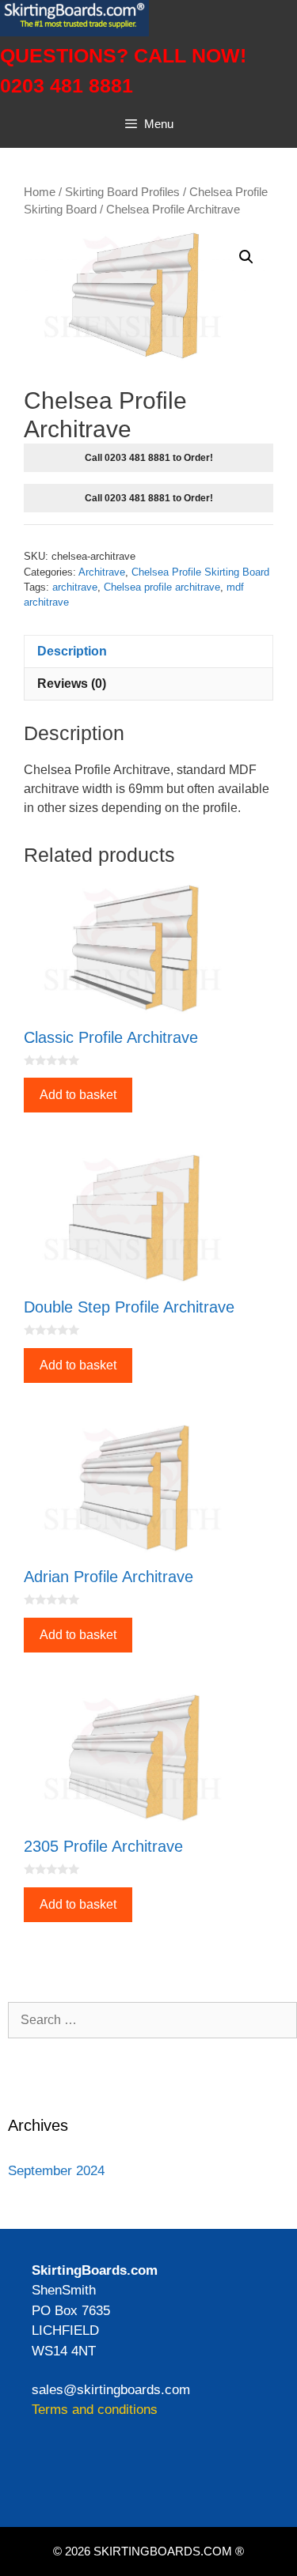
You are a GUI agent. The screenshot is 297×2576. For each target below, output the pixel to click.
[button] (246, 257)
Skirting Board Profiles (122, 192)
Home (40, 192)
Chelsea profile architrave (162, 587)
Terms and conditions (95, 2410)
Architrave (102, 572)
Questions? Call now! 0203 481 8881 (123, 70)
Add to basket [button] (78, 1095)
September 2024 (56, 2171)
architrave (75, 587)
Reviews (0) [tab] (72, 684)
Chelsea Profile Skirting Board (200, 572)
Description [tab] (72, 651)
